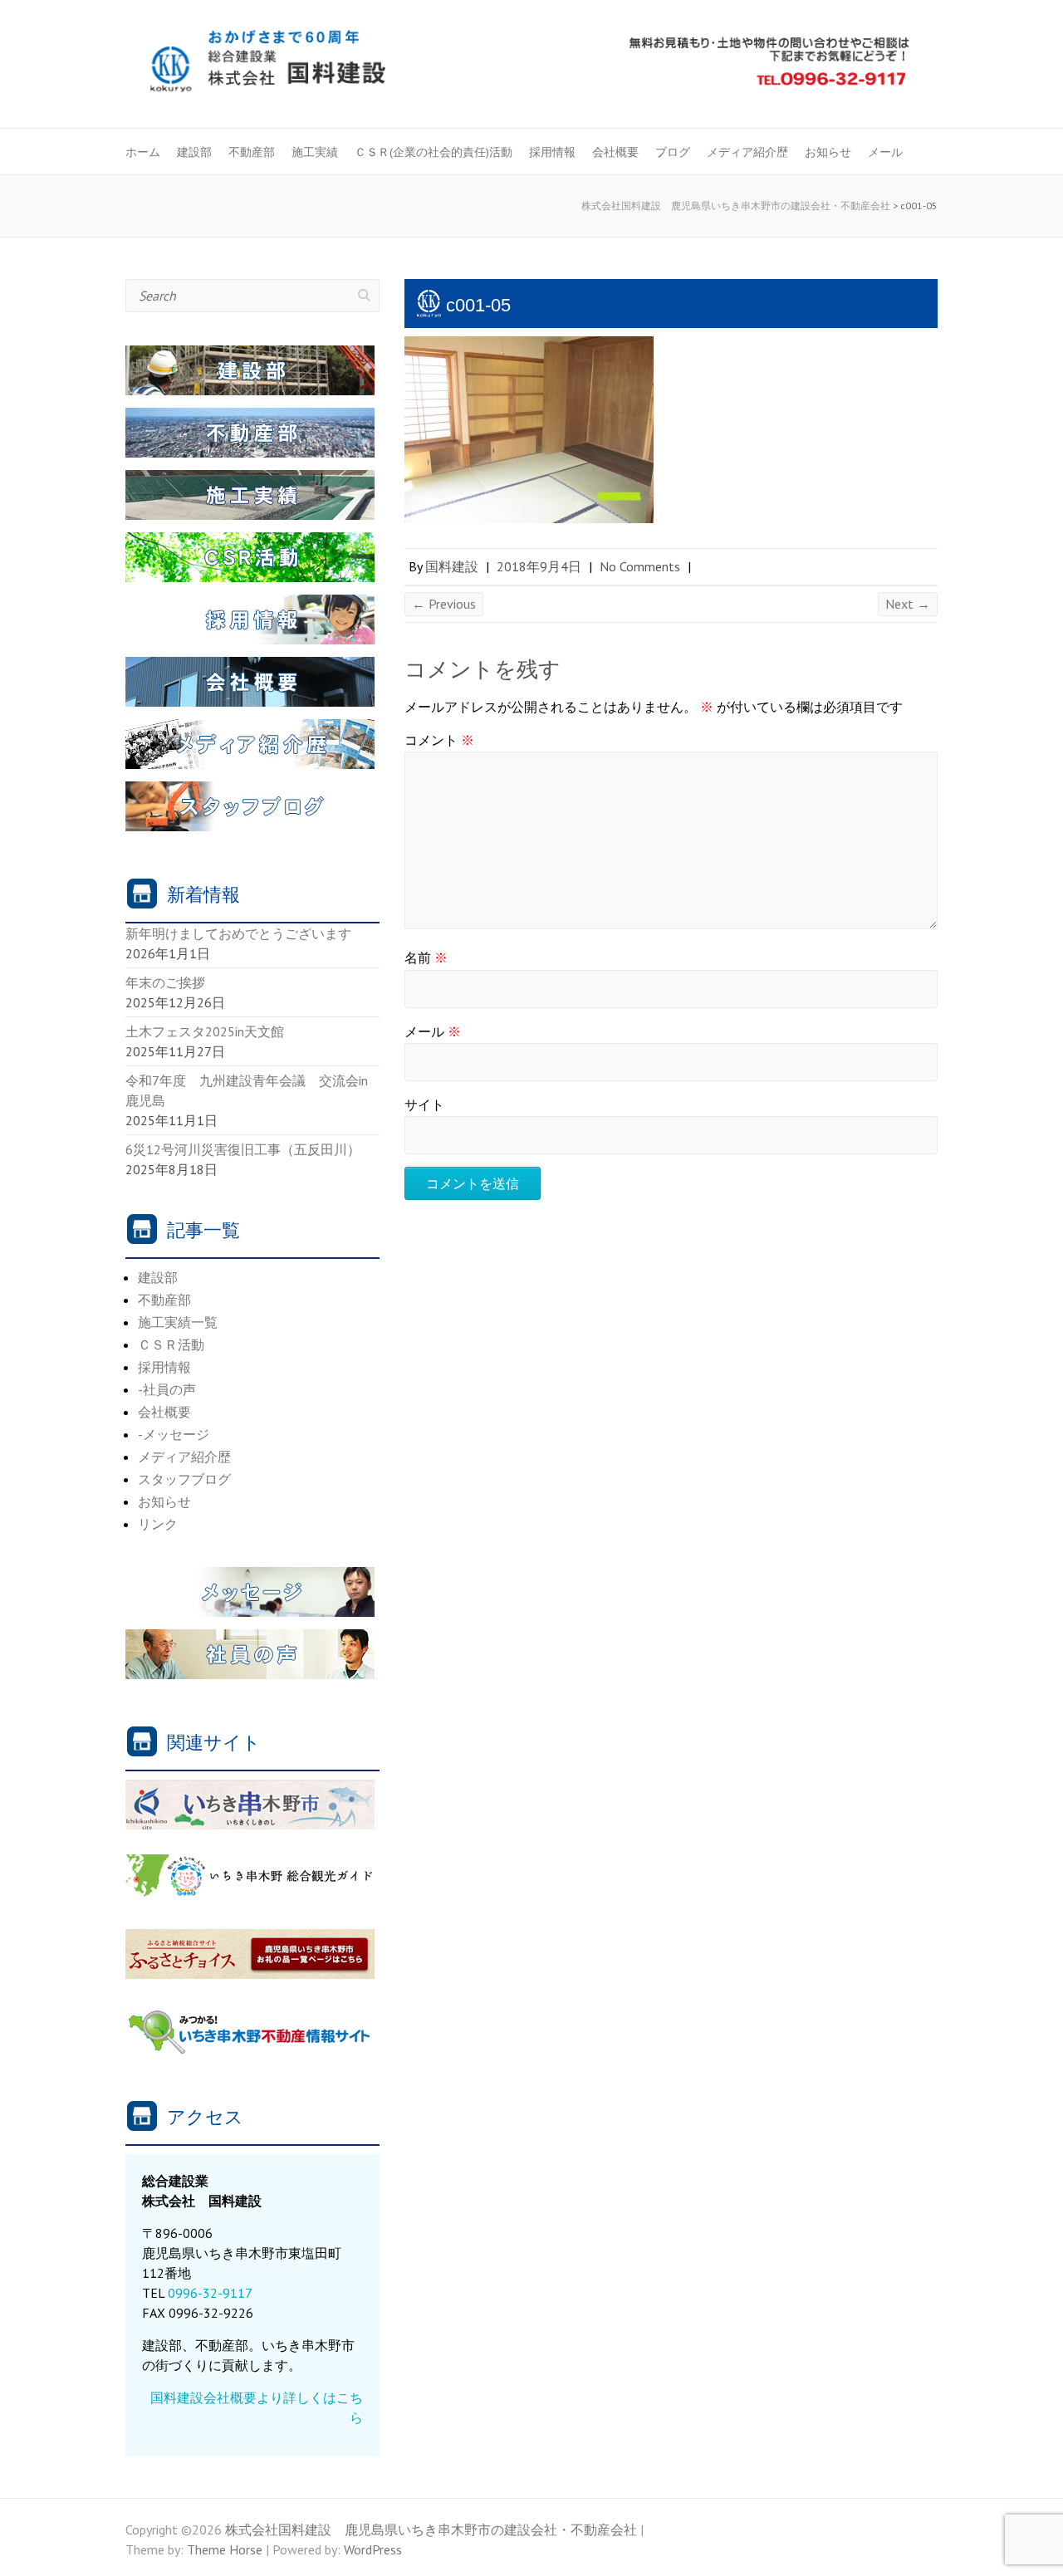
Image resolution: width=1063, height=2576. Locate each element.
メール (885, 152)
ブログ (673, 152)
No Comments (640, 566)
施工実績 (315, 152)
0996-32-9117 (210, 2293)
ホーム (143, 152)
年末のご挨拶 (165, 982)
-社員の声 (167, 1389)
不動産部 (252, 152)
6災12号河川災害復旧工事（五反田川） (243, 1149)
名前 (426, 957)
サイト (424, 1104)
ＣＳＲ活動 (171, 1344)
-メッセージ (174, 1434)
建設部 (194, 152)
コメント (439, 740)
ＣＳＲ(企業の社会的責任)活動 (434, 152)
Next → (908, 604)
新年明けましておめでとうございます (238, 933)
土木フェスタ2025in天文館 (205, 1031)
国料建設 (452, 566)
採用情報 (552, 152)
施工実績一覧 (178, 1322)
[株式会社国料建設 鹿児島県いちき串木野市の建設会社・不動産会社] (531, 66)
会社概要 (615, 152)
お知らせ (828, 152)
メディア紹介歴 (747, 152)
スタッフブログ (184, 1479)
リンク (158, 1524)
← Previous (444, 604)
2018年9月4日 (539, 566)
